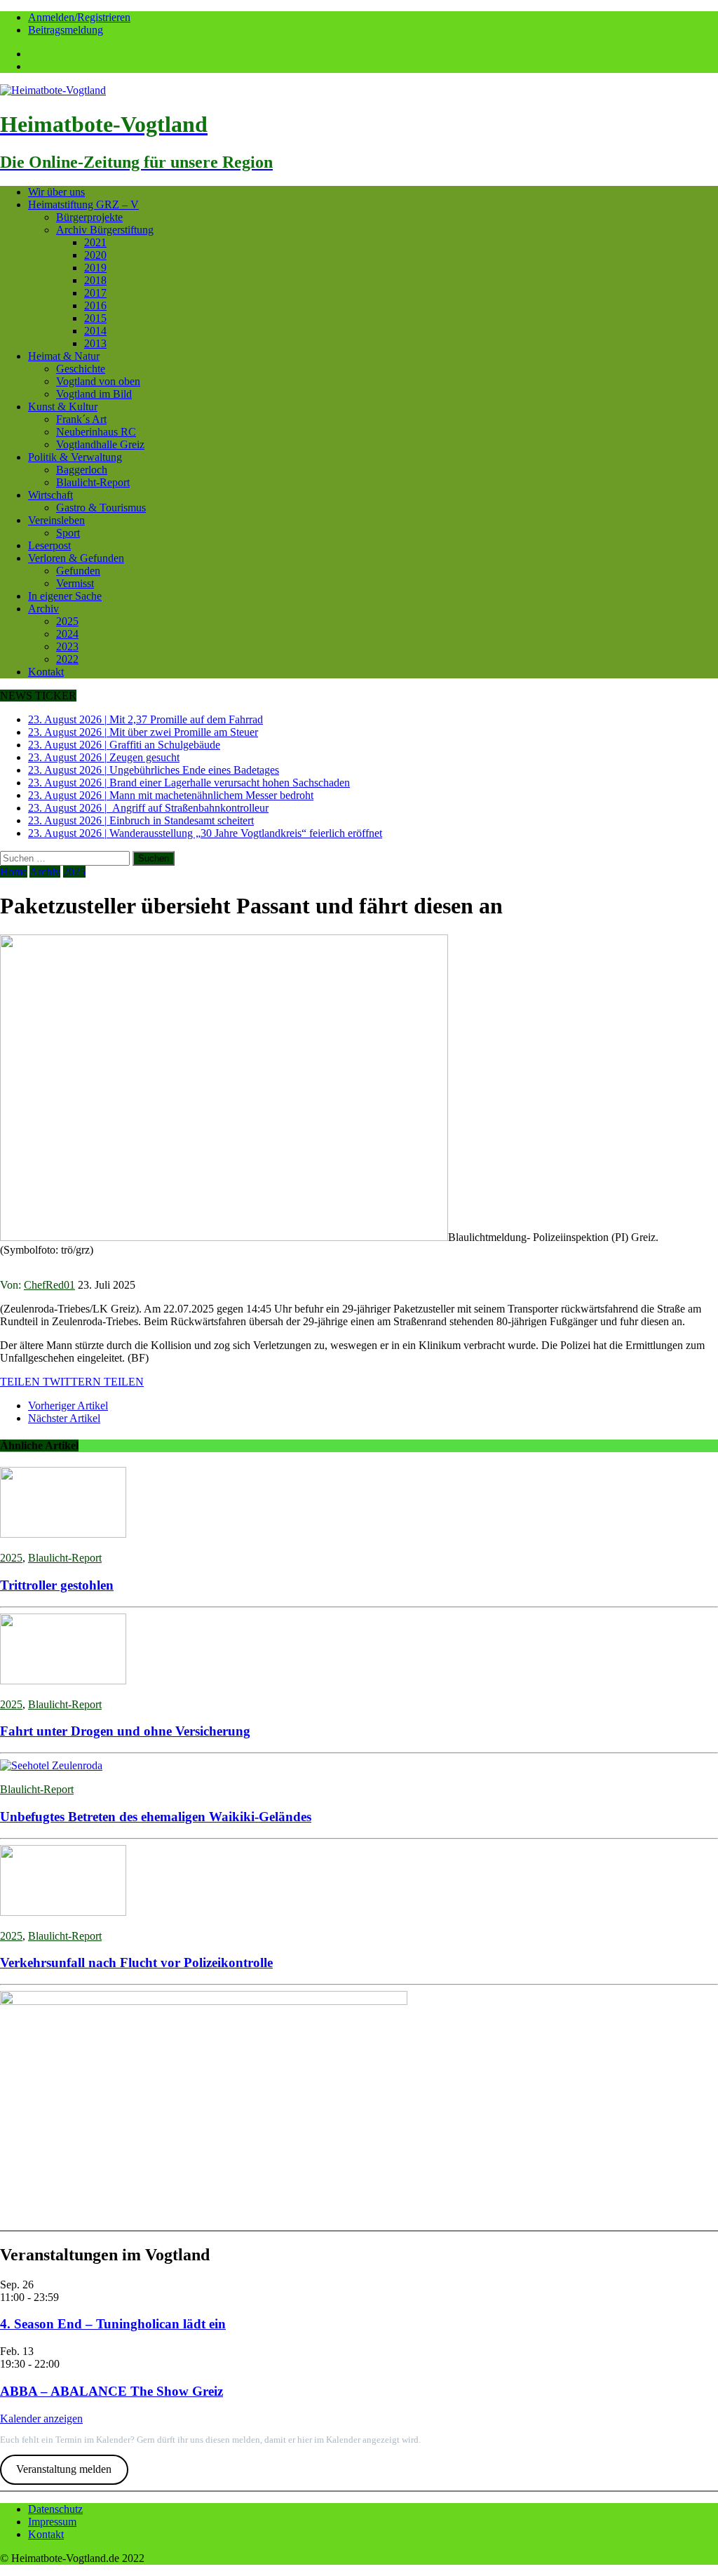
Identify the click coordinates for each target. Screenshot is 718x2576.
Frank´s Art (81, 419)
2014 (95, 331)
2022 (67, 659)
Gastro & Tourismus (101, 508)
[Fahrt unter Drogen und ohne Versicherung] (63, 1681)
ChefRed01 (49, 1285)
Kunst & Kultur (63, 407)
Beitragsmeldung (66, 30)
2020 (95, 255)
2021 (95, 242)
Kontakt (46, 672)
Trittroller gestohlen (57, 1585)
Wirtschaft (50, 495)
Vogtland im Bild (94, 394)
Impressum (52, 2522)
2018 (95, 280)
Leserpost (49, 545)
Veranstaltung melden (64, 2469)
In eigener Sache (65, 596)
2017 (95, 293)
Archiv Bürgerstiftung (105, 230)
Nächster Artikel (64, 1418)
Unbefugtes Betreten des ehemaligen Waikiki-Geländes (156, 1817)
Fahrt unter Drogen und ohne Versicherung (125, 1731)
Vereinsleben (56, 520)
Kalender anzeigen (41, 2419)
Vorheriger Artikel (68, 1406)
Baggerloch (82, 470)
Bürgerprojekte (89, 217)
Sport (68, 533)
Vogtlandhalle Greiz (100, 444)
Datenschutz (55, 2509)
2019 (95, 268)
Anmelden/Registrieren (79, 17)
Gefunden (78, 571)
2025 (67, 621)
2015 (95, 318)
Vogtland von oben (98, 381)
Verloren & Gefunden (76, 558)
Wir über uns (56, 192)
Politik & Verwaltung (75, 457)
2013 (95, 343)
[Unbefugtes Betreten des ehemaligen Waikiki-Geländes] (51, 1765)
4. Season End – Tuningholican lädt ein (113, 2324)
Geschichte (81, 369)
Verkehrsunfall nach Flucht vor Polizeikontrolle (136, 1963)
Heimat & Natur (64, 356)
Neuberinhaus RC (96, 432)
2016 (95, 306)
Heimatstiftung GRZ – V (83, 204)
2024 (67, 634)
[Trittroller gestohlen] (63, 1534)
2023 (67, 646)
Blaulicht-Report (93, 482)
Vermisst (75, 583)
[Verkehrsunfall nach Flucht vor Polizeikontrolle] (63, 1912)
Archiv (43, 609)
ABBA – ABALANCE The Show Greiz (111, 2391)
